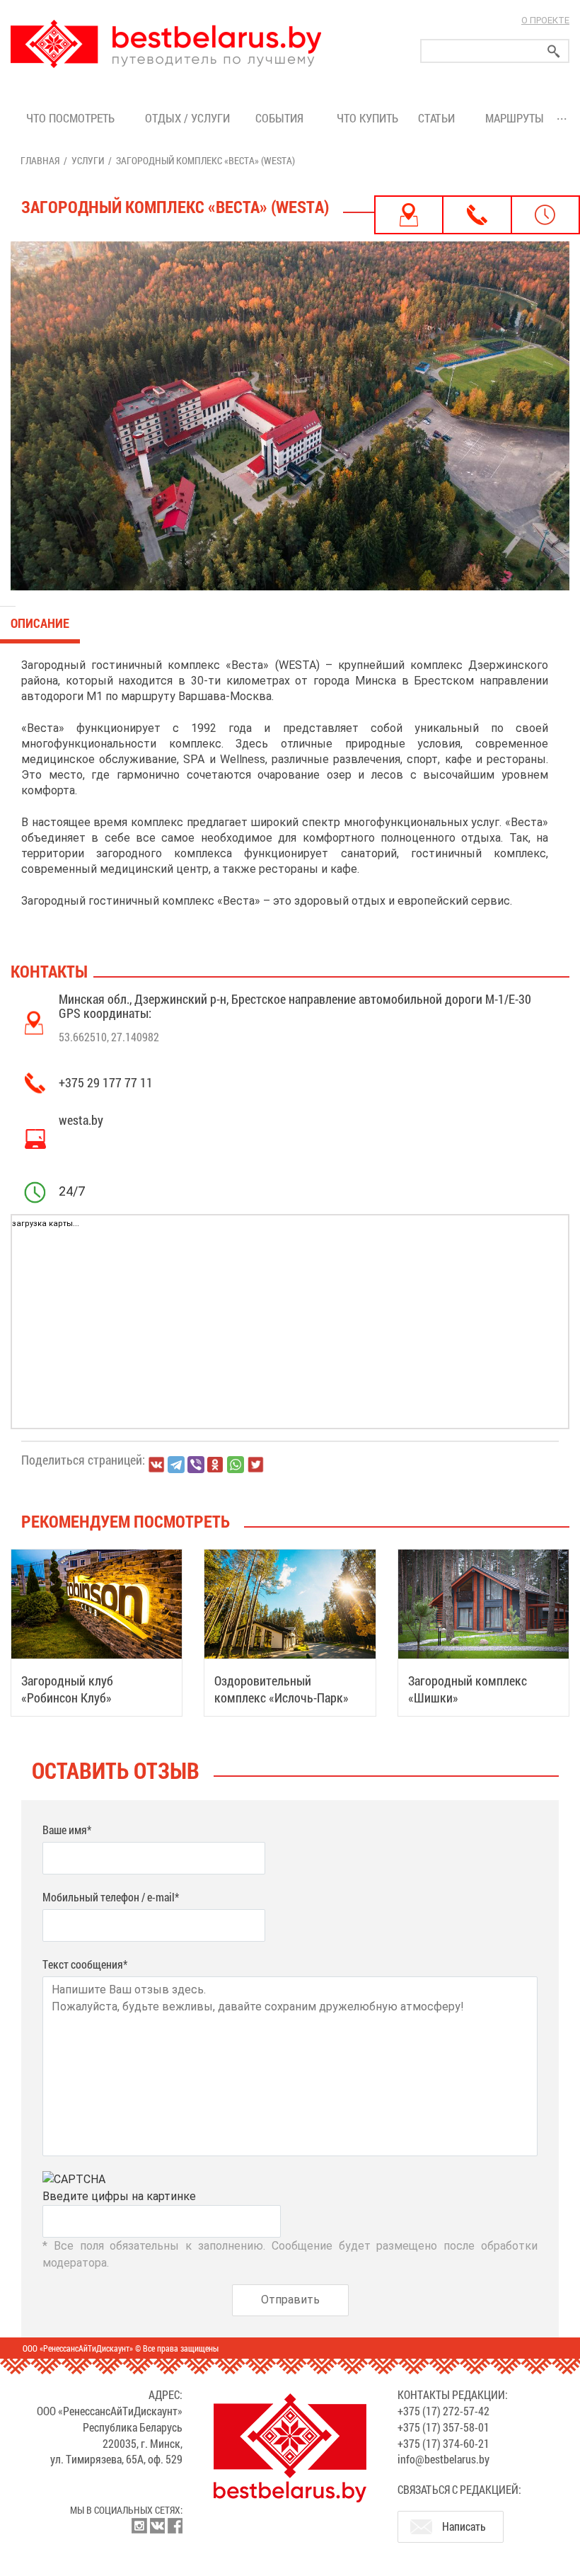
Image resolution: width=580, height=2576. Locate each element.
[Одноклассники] (216, 1465)
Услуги (88, 160)
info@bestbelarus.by (443, 2459)
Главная (40, 160)
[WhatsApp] (236, 1465)
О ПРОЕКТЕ (545, 20)
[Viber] (196, 1465)
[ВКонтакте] (156, 1465)
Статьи (439, 118)
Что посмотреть (70, 118)
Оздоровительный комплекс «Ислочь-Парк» (282, 1689)
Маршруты (515, 118)
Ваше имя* (67, 1830)
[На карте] (409, 215)
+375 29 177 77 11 (106, 1082)
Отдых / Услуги (187, 118)
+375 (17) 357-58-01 (443, 2427)
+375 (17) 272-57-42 (443, 2411)
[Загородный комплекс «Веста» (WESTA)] (290, 416)
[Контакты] (477, 215)
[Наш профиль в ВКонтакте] (157, 2526)
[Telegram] (176, 1465)
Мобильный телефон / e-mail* (111, 1897)
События (282, 118)
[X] (255, 1465)
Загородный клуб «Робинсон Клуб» (67, 1689)
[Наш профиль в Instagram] (139, 2526)
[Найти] (554, 51)
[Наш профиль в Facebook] (175, 2526)
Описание (40, 623)
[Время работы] (545, 215)
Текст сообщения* (85, 1964)
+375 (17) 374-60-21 (443, 2443)
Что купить (367, 118)
